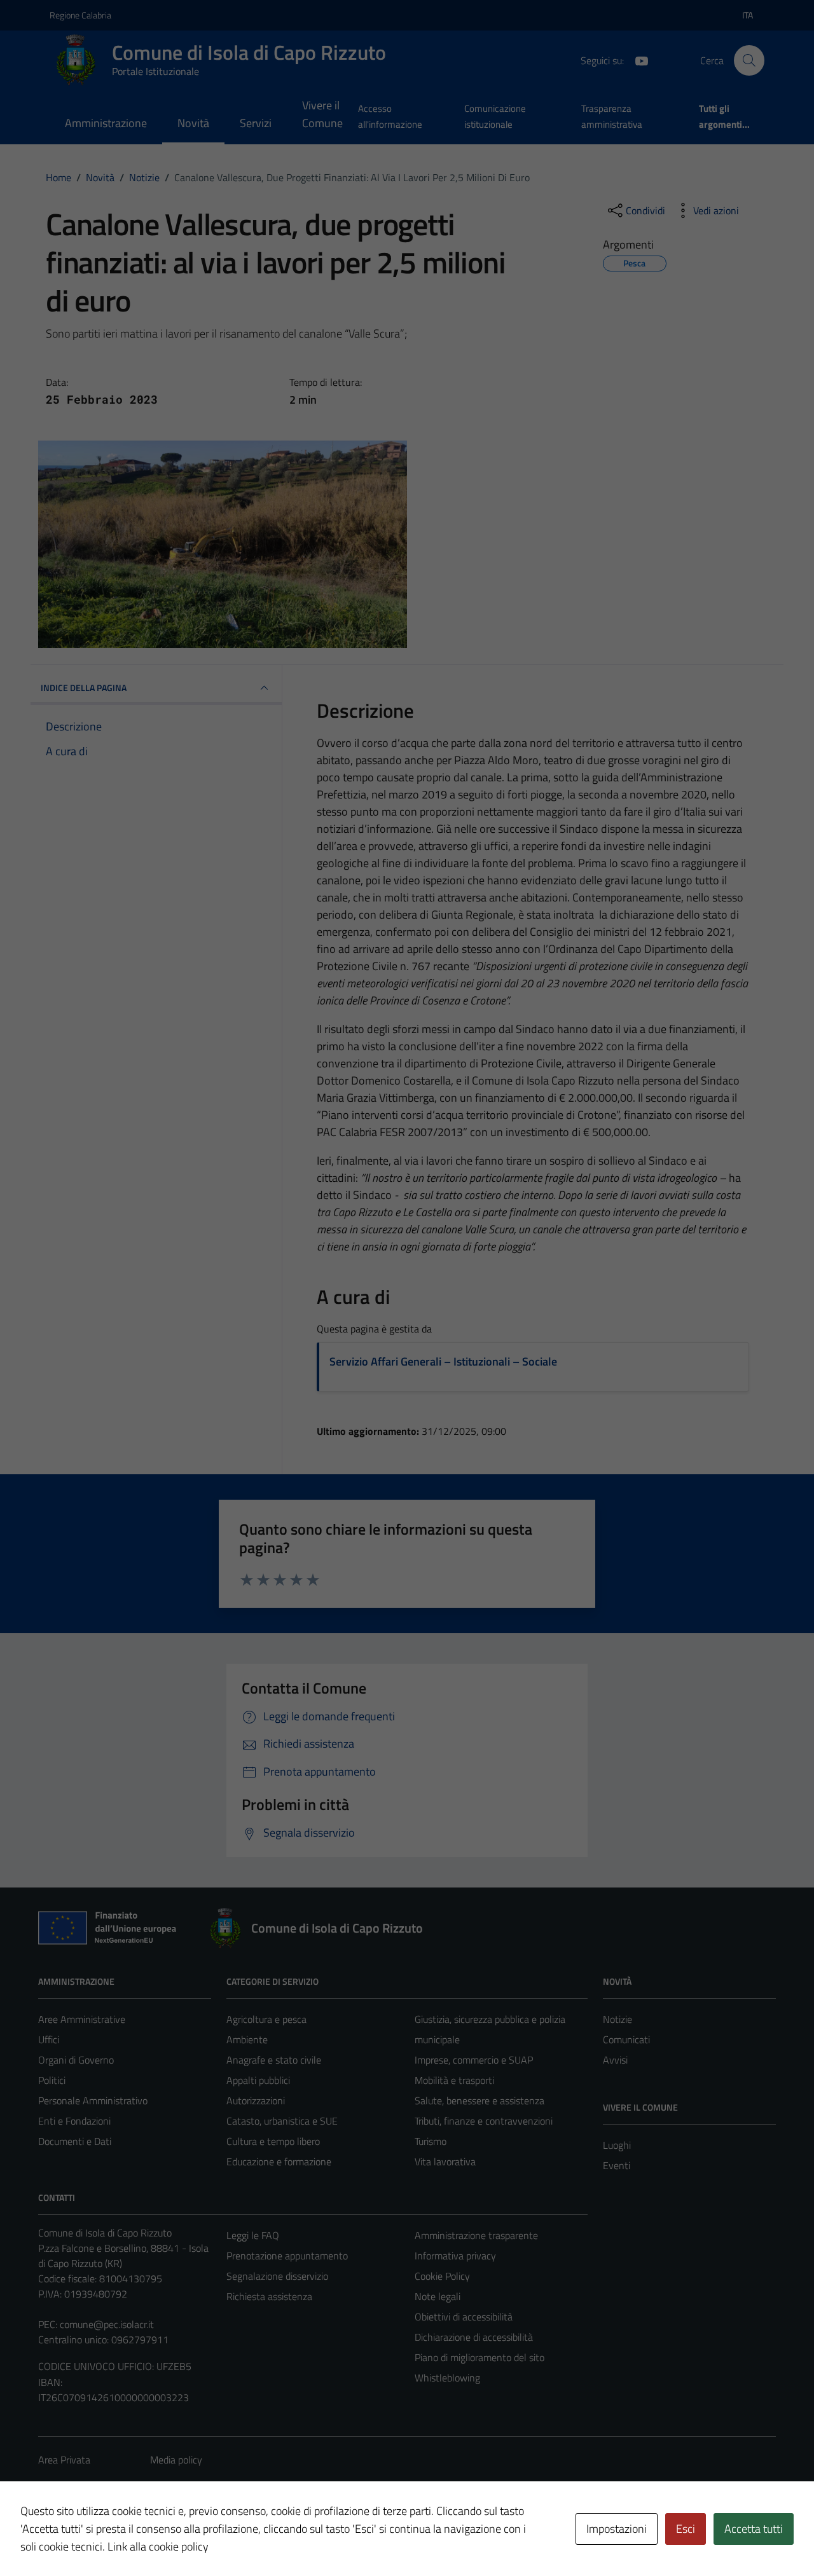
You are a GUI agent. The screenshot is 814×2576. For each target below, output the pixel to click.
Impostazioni (617, 2529)
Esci (686, 2529)
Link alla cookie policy (158, 2546)
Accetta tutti (754, 2529)
